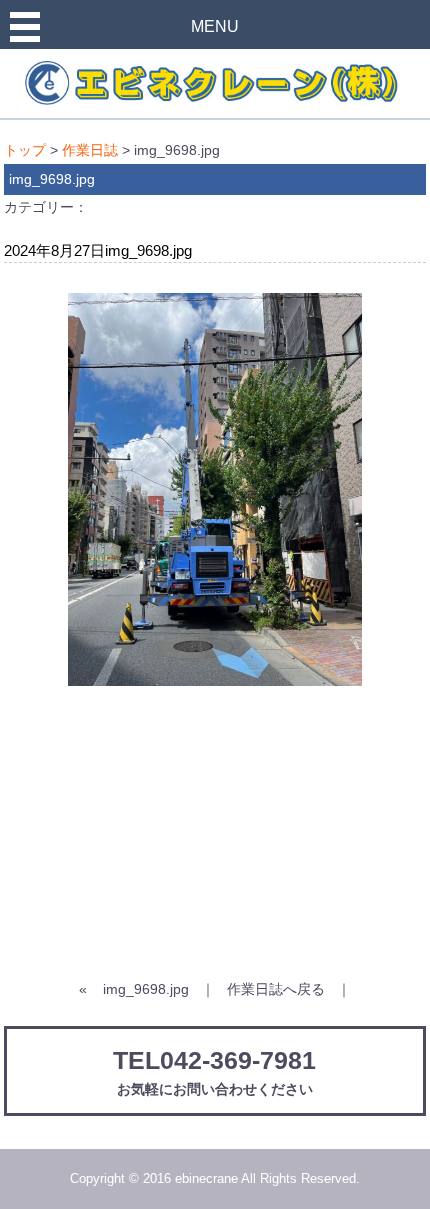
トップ (25, 150)
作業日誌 (90, 150)
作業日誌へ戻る (276, 989)
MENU (215, 26)
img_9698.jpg (146, 989)
